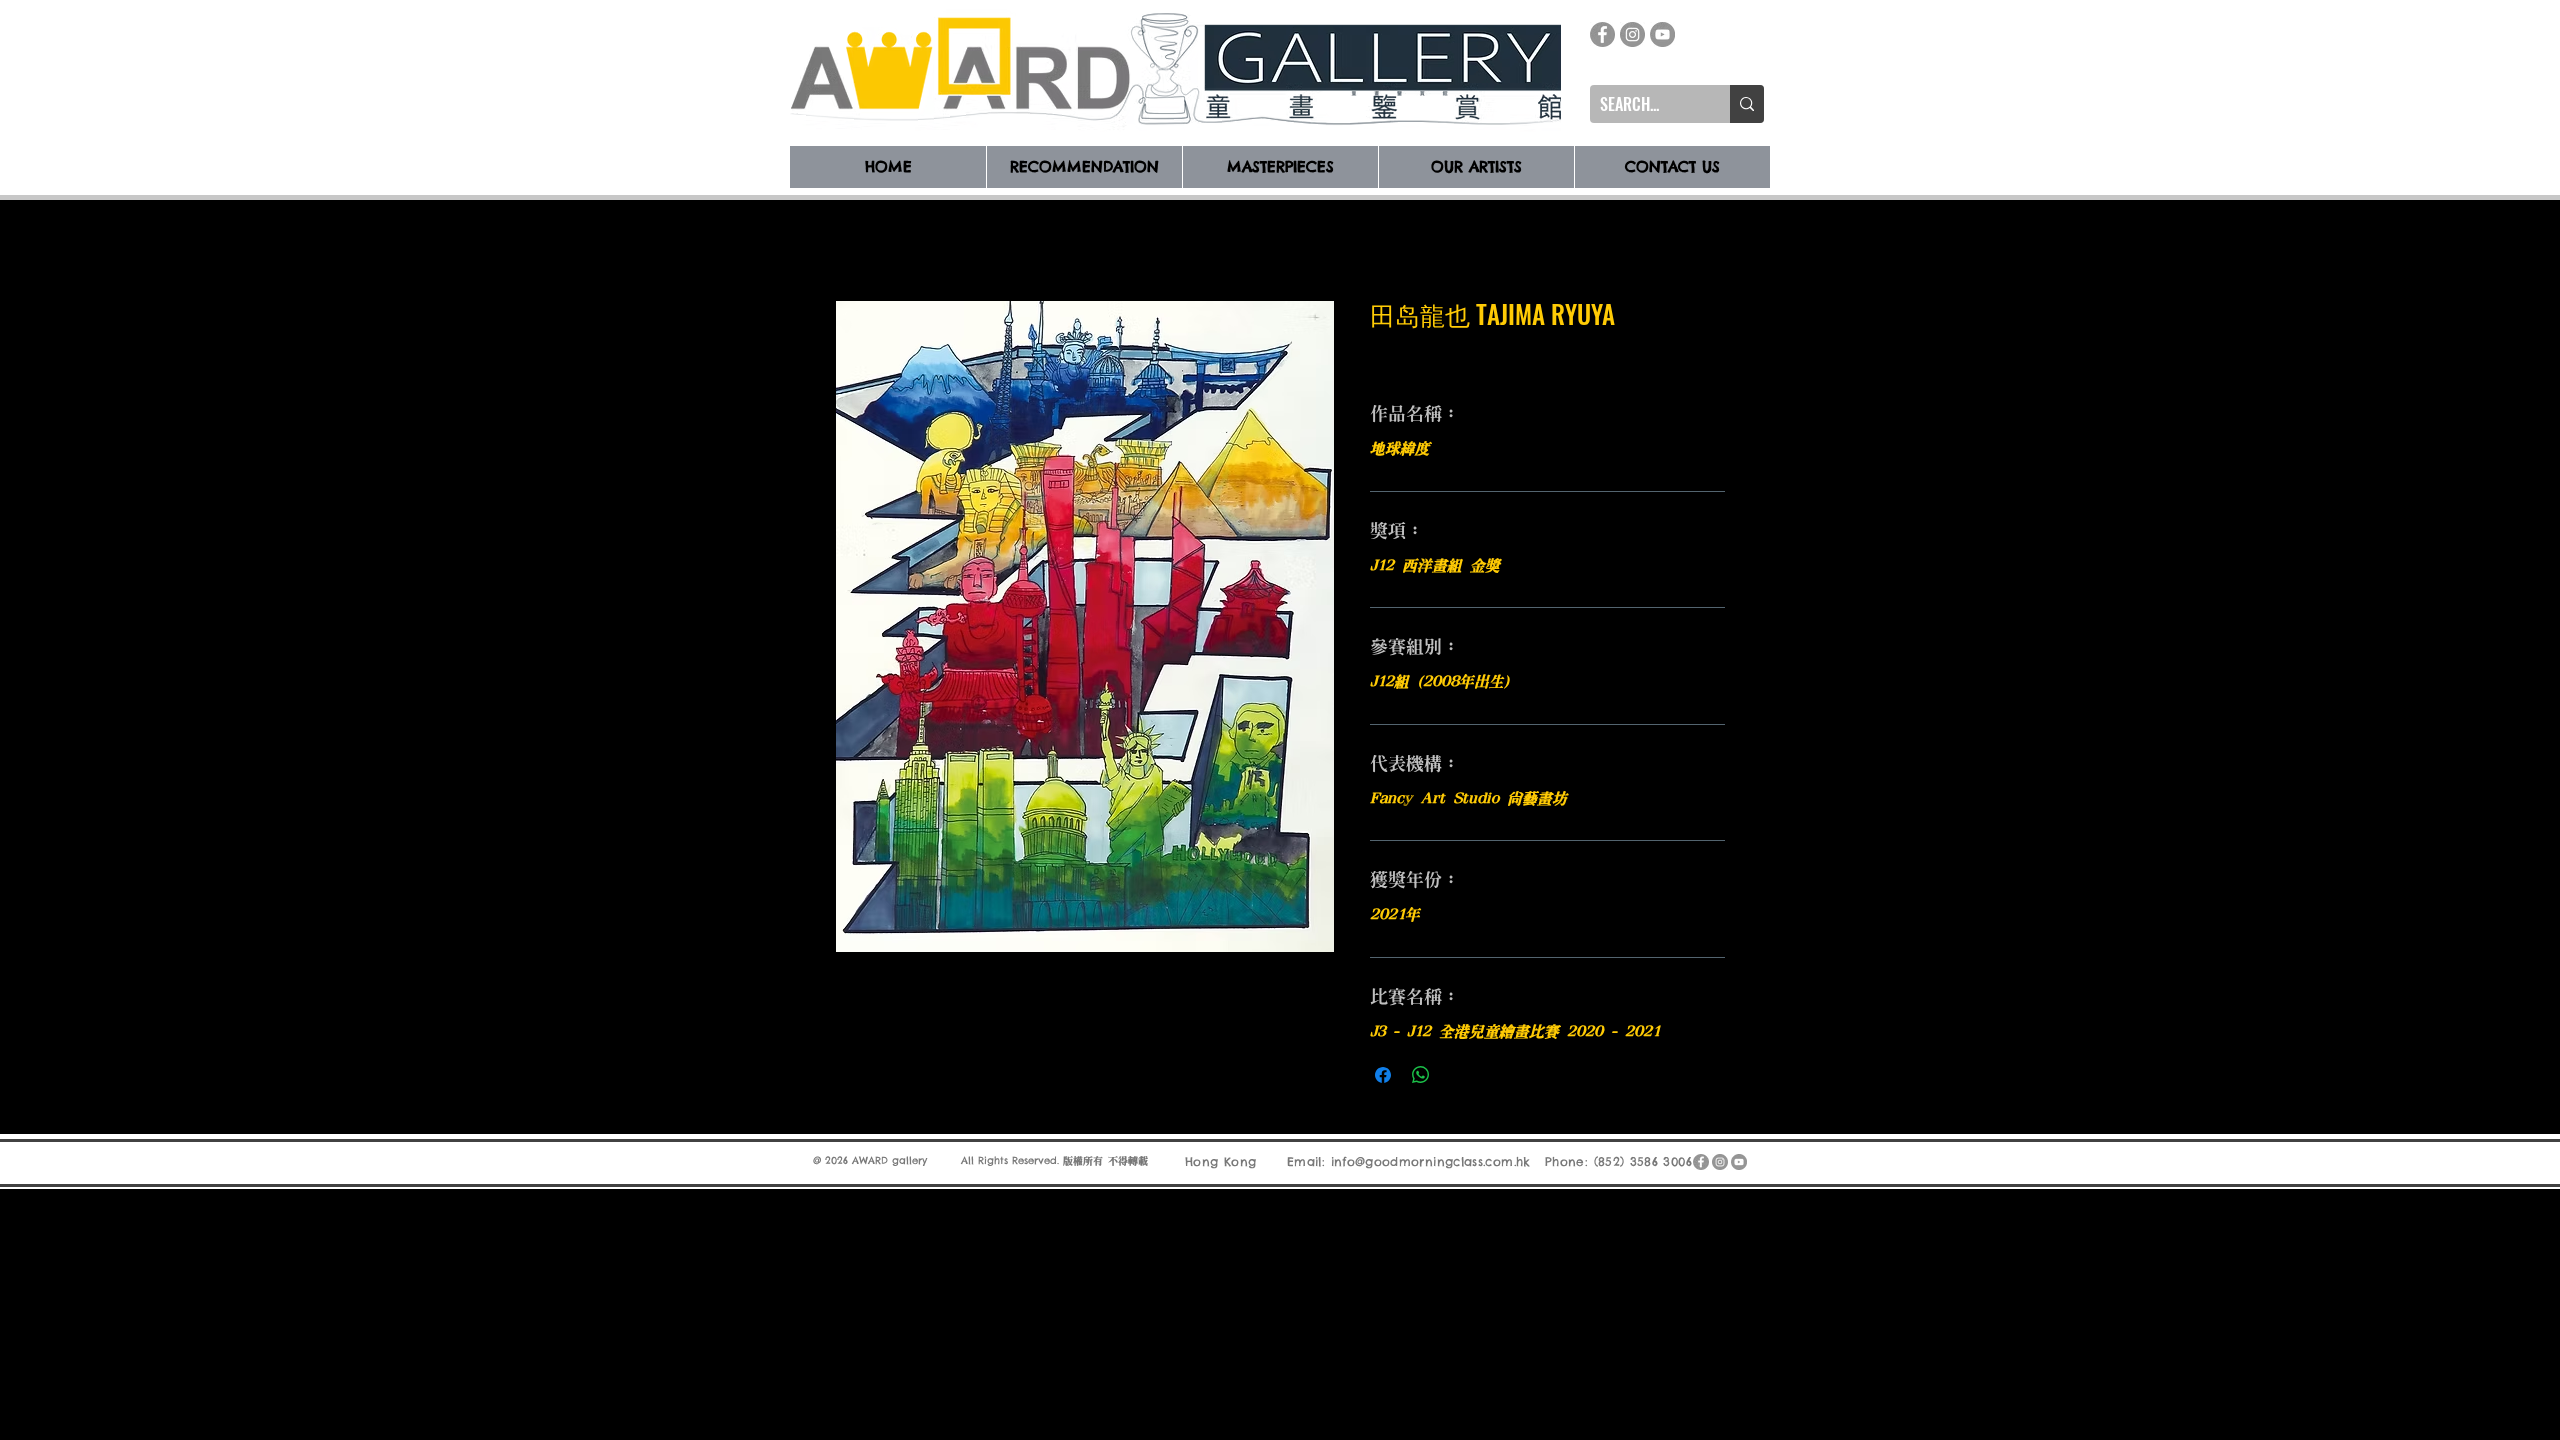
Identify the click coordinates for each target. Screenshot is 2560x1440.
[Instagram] (1632, 34)
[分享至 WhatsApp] (1421, 1075)
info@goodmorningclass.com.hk (1431, 1161)
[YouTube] (1662, 34)
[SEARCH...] (1747, 104)
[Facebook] (1602, 34)
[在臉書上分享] (1383, 1075)
